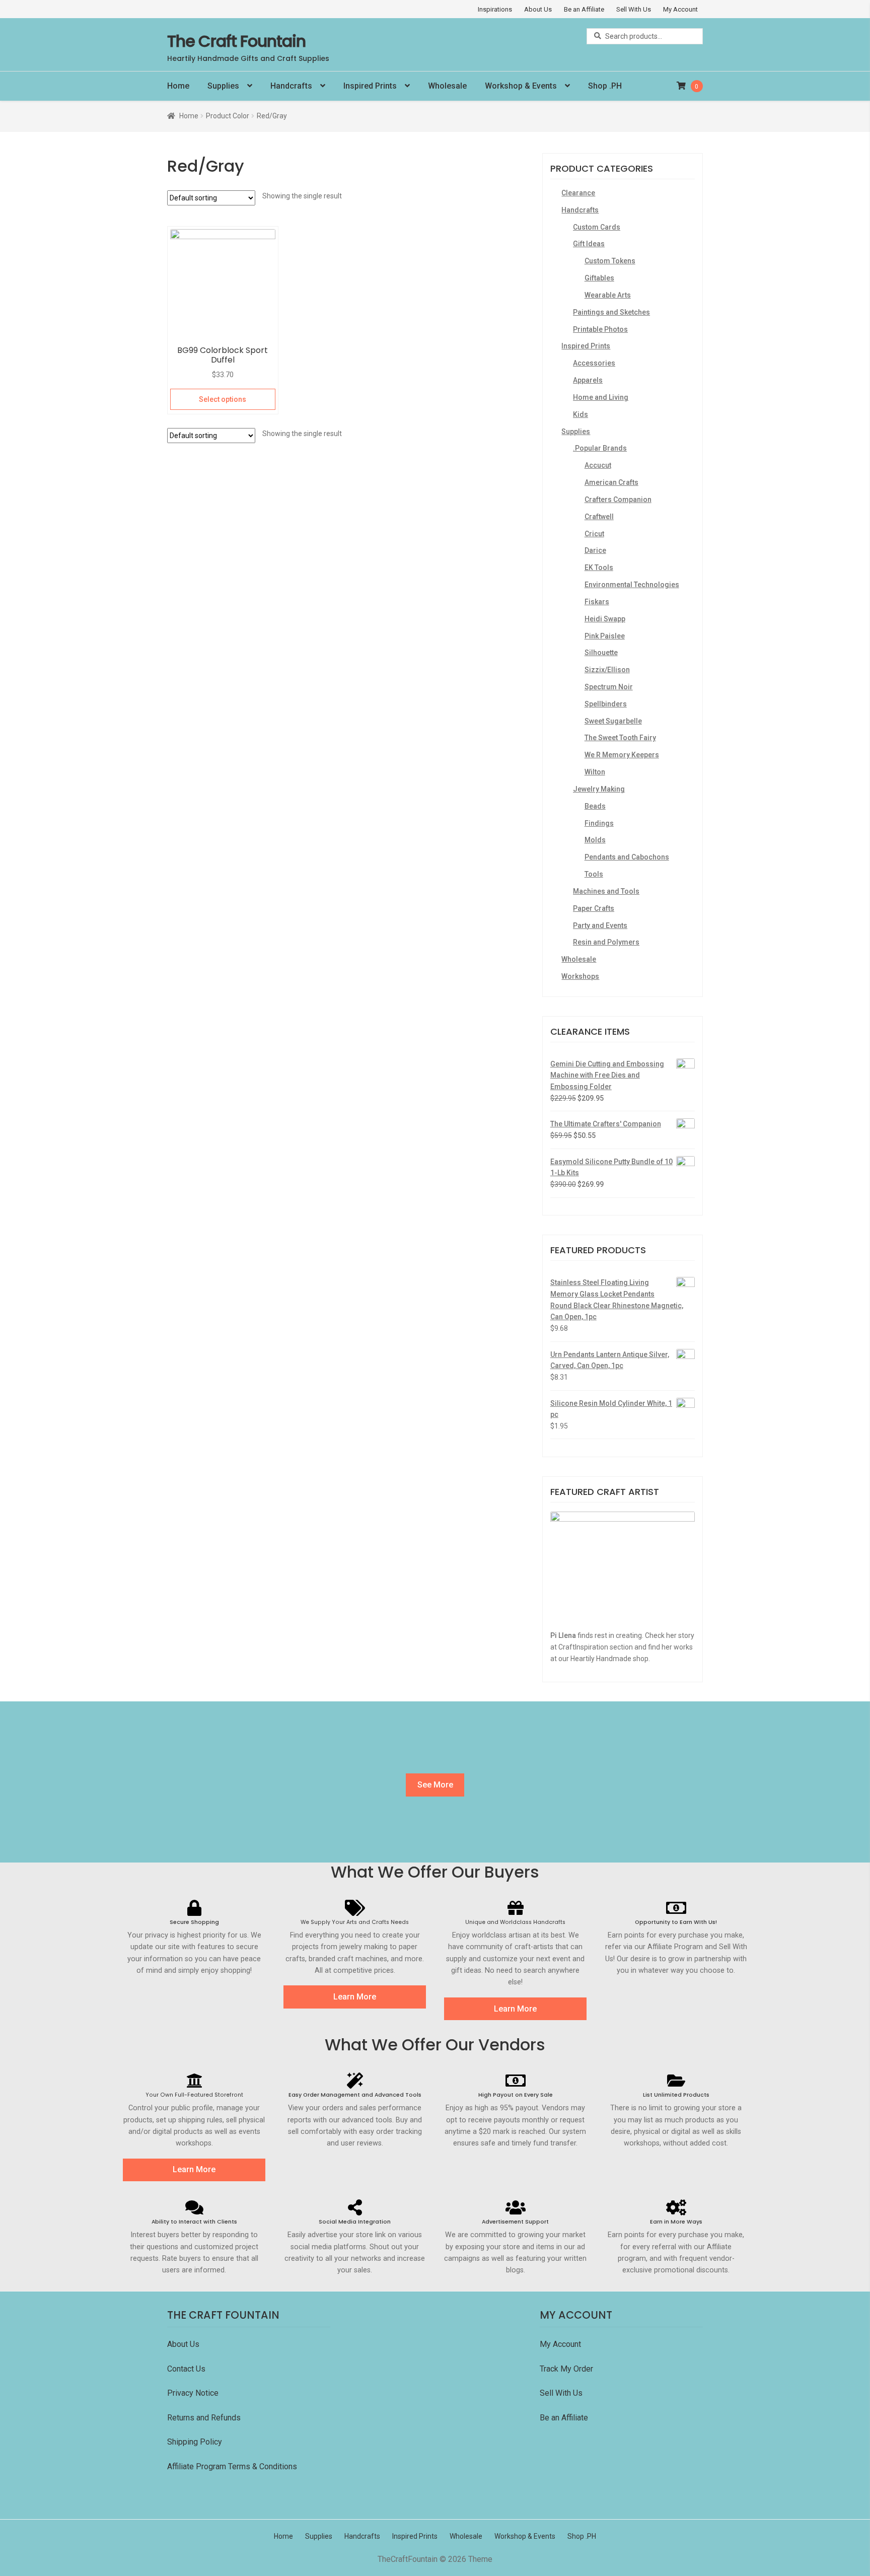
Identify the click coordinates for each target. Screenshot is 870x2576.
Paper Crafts (594, 908)
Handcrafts (291, 86)
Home (178, 86)
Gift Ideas (589, 244)
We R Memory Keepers (622, 755)
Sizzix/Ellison (607, 670)
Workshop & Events (521, 86)
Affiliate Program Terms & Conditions (232, 2466)
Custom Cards (597, 227)
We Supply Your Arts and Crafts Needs (355, 1922)
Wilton (595, 772)
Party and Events (600, 925)
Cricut (594, 534)
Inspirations (495, 9)
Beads (595, 806)
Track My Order (566, 2369)
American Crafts (611, 482)
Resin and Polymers (606, 942)
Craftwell (599, 517)
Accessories (594, 363)
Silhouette (601, 653)
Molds (595, 840)
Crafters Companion (618, 499)
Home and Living (601, 397)
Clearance (578, 193)
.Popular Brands (600, 448)
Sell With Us (634, 9)
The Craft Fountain (236, 41)
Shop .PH (605, 86)
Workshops (580, 976)
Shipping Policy (195, 2442)
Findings (599, 823)
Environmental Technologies (632, 585)
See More (435, 1785)
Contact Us (187, 2369)
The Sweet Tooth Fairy (620, 738)
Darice (595, 550)
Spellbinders (606, 704)
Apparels (588, 380)
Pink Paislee (605, 636)
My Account (680, 9)
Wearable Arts (608, 295)
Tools (594, 874)
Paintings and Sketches (611, 312)
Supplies (223, 86)
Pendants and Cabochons (627, 857)
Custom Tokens (610, 261)
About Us (538, 9)
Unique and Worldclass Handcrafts (515, 1922)
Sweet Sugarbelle (613, 721)
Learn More (355, 1997)
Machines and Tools (606, 891)
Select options (223, 399)
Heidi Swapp (605, 619)
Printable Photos (600, 329)
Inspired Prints (370, 86)
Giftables (599, 278)
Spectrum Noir (609, 687)
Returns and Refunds (204, 2418)
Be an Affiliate (584, 9)
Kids (581, 414)
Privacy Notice (194, 2393)
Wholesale (447, 86)
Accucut (598, 465)
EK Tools (599, 567)
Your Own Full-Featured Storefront (194, 2095)
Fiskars (597, 602)
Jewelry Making (599, 789)
